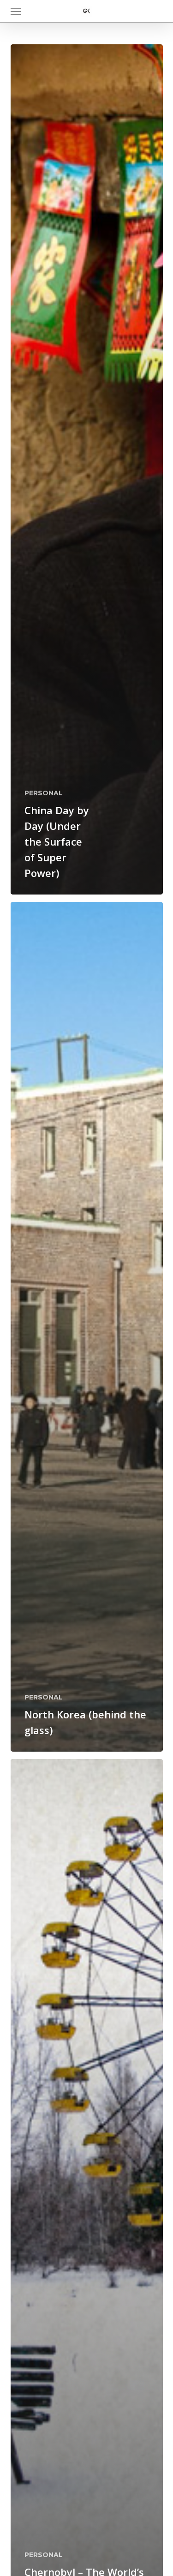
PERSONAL (44, 793)
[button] (16, 11)
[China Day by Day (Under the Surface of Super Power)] (87, 469)
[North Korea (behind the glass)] (87, 1327)
